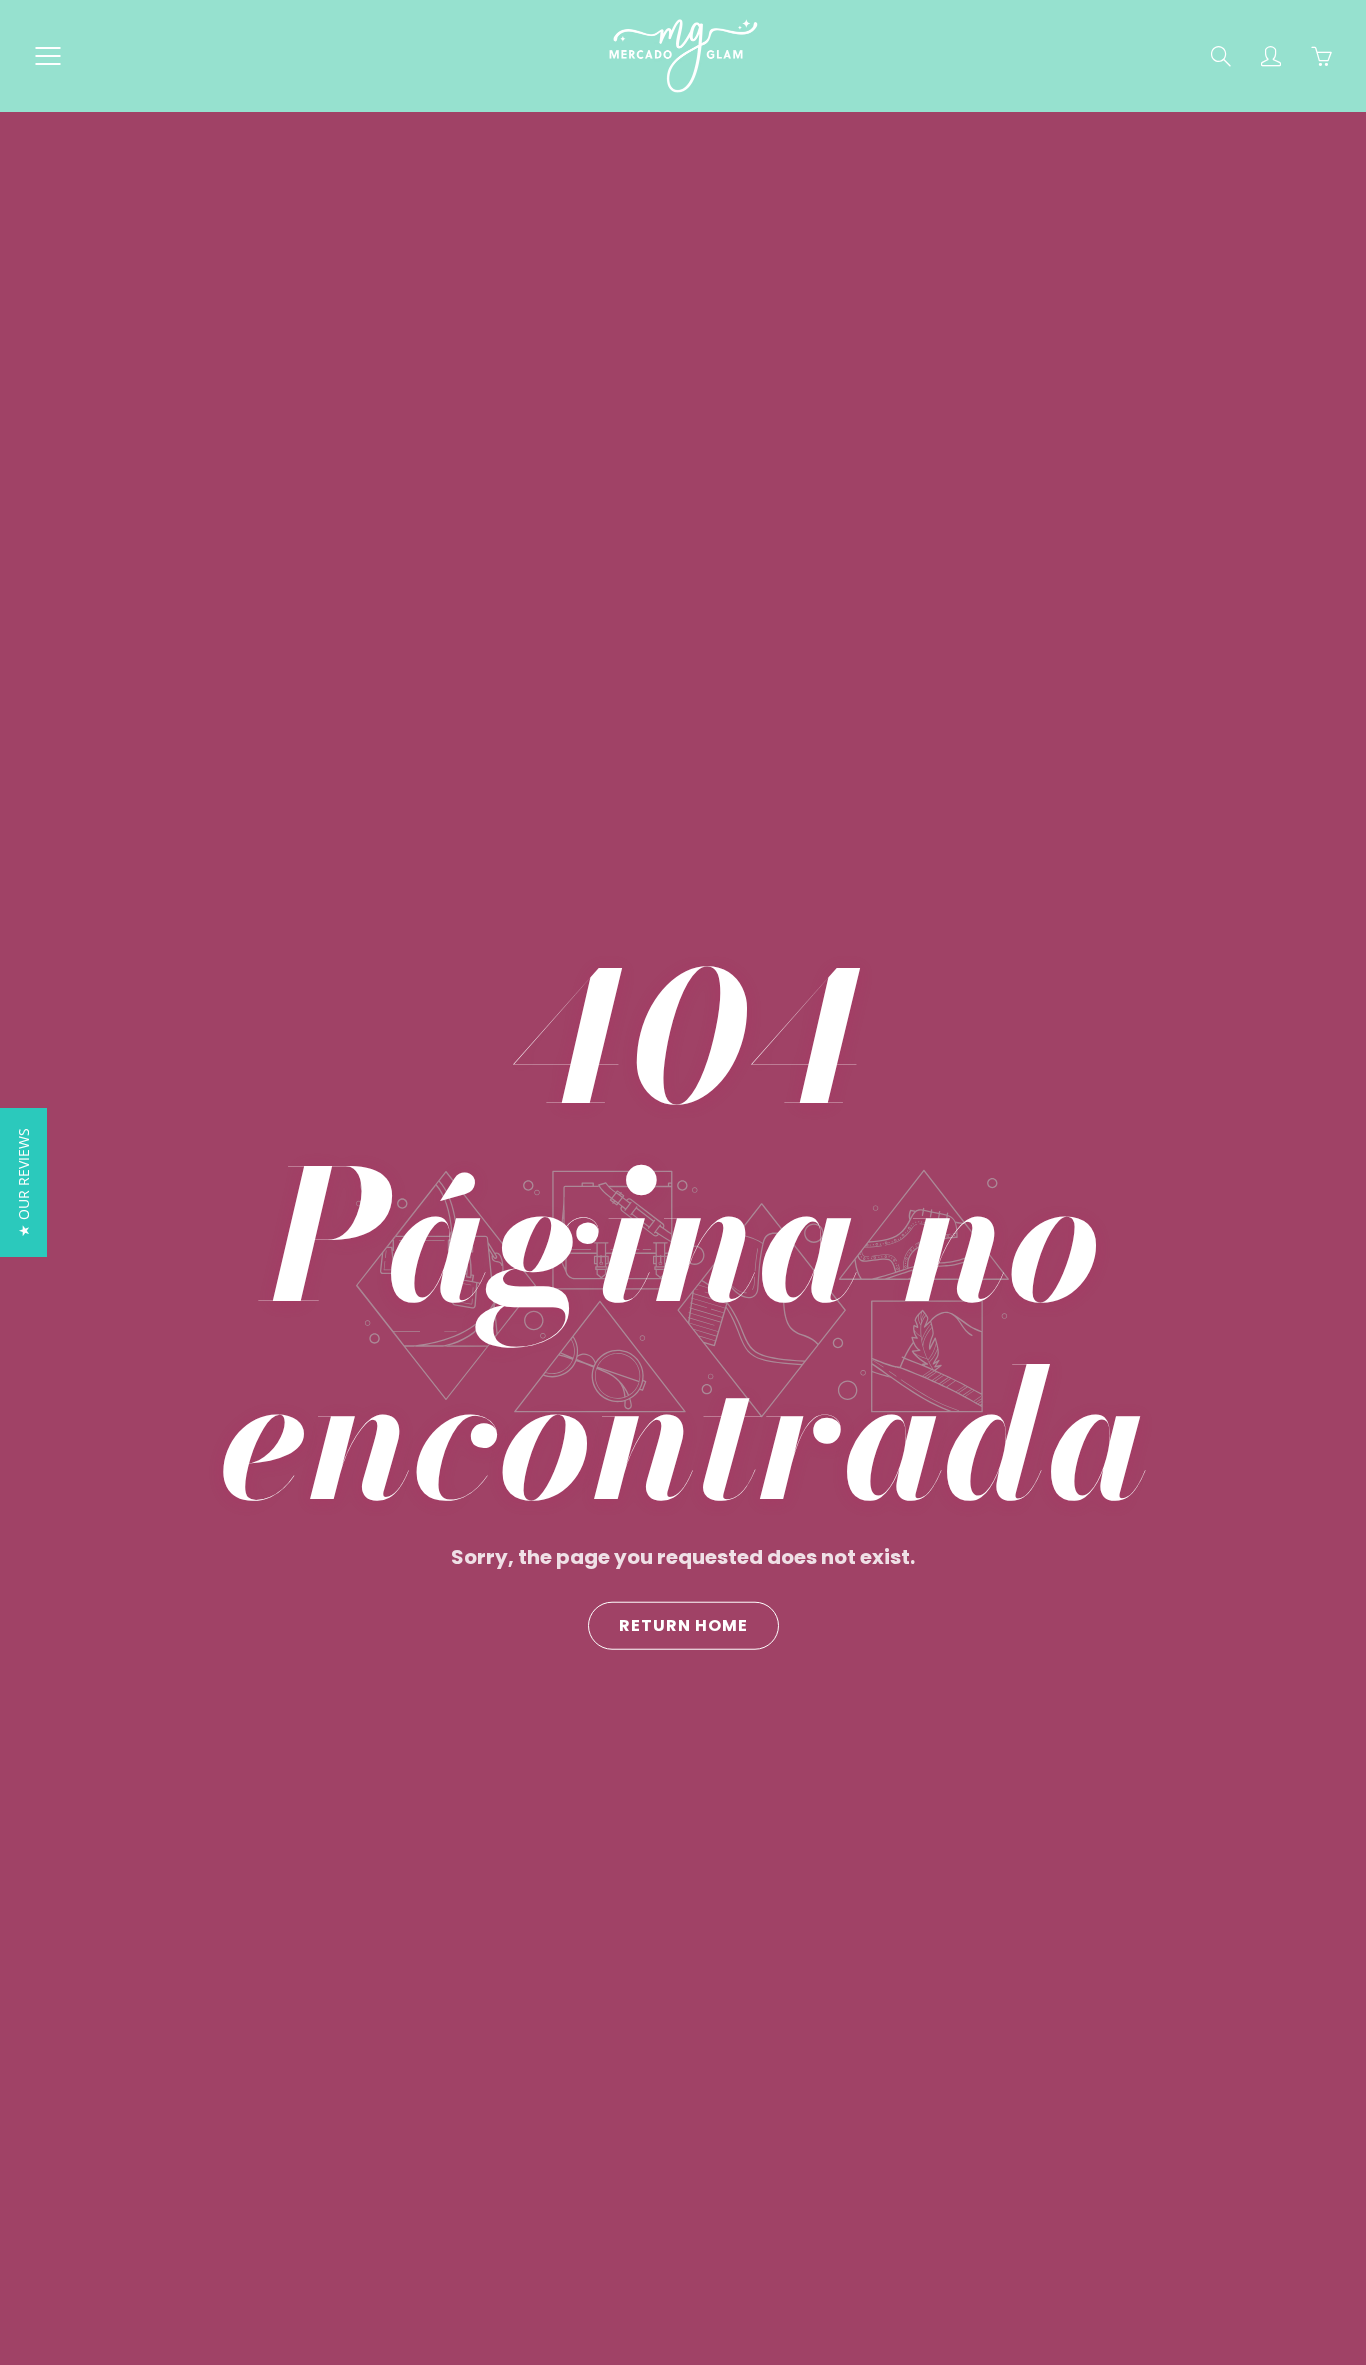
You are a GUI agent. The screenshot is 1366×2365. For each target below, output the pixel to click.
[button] (23, 1182)
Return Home (683, 1624)
